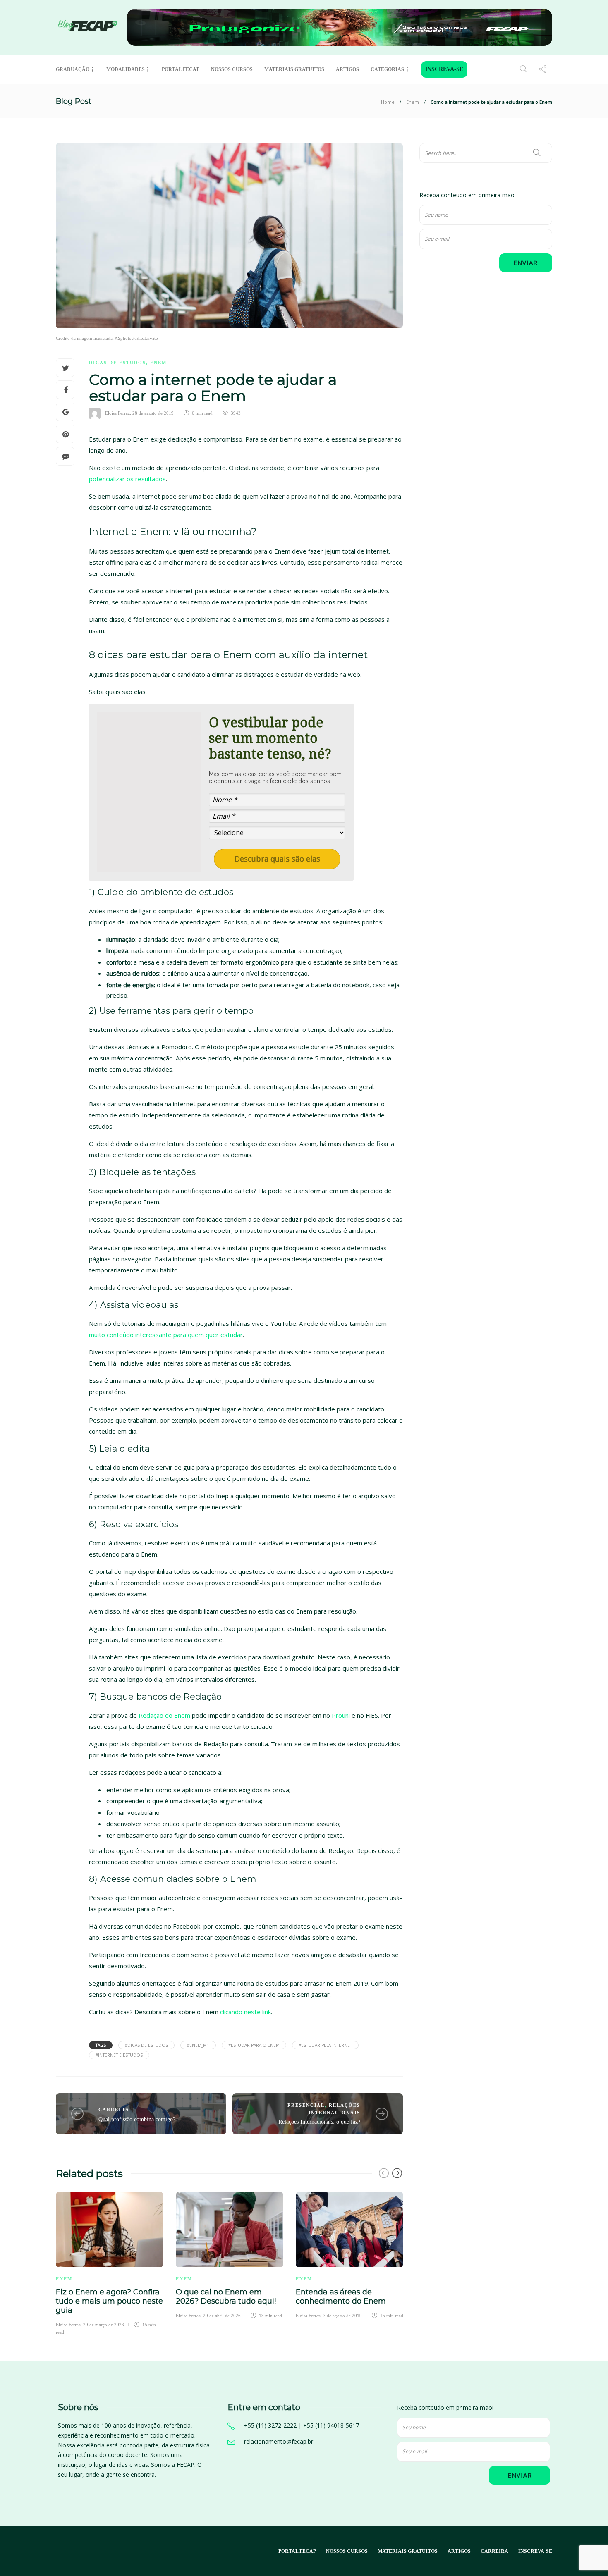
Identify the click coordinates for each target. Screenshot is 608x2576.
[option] (110, 2262)
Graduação (73, 69)
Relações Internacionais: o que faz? (319, 2122)
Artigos (347, 69)
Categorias (387, 69)
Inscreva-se (444, 69)
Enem (413, 102)
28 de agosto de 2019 (153, 413)
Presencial (306, 2105)
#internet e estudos (119, 2055)
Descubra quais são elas (277, 859)
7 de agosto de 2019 (342, 2316)
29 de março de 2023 (104, 2325)
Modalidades (126, 69)
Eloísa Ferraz (117, 413)
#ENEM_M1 (198, 2045)
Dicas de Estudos (117, 363)
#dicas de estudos (146, 2045)
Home (388, 102)
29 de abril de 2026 (222, 2316)
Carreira (114, 2110)
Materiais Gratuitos (294, 69)
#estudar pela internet (325, 2045)
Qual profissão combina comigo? (137, 2119)
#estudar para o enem (254, 2045)
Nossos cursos (232, 69)
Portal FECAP (181, 69)
